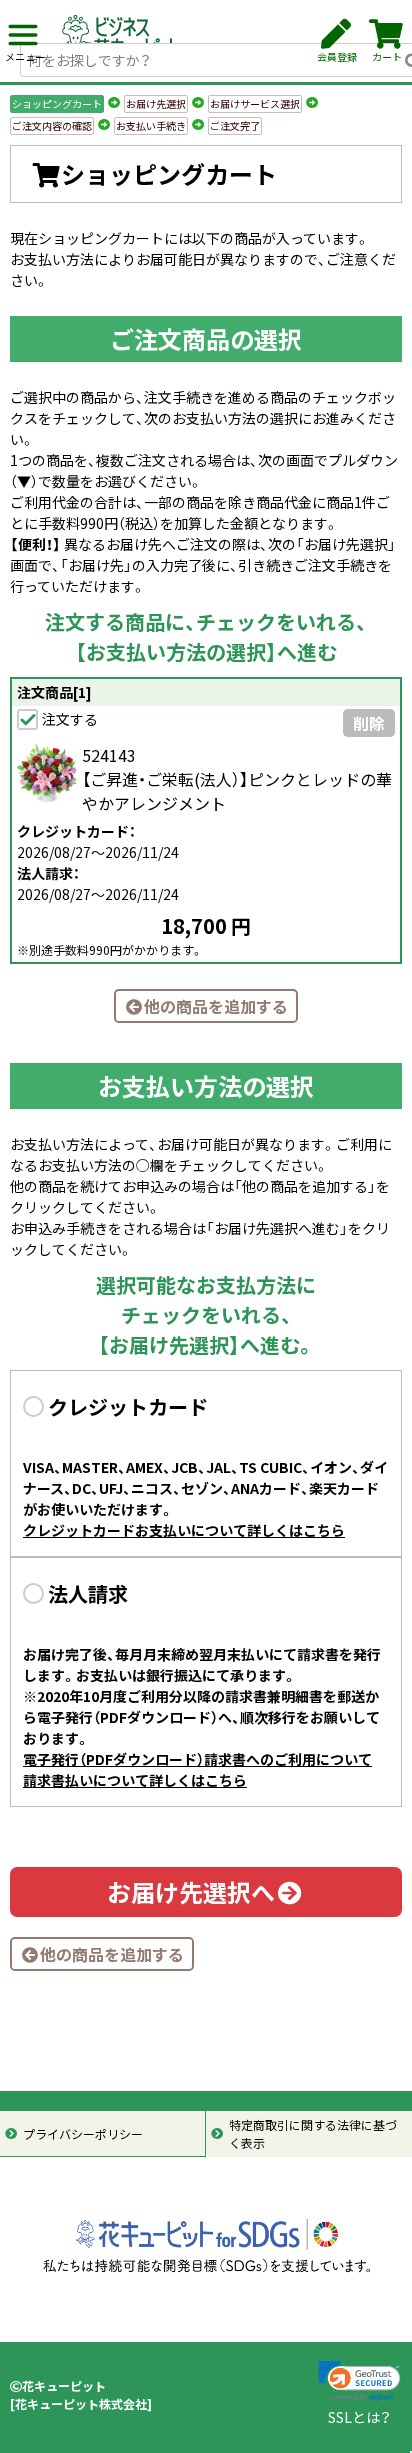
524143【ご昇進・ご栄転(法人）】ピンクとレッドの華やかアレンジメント (237, 779)
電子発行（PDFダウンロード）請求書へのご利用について (197, 1759)
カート (387, 56)
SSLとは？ (359, 2417)
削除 (369, 723)
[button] (359, 2381)
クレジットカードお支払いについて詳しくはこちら (184, 1530)
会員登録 (337, 56)
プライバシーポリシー (83, 2134)
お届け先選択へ (191, 1892)
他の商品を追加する (216, 1006)
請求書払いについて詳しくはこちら (135, 1780)
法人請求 (88, 1593)
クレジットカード (128, 1406)
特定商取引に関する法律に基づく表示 (313, 2134)
